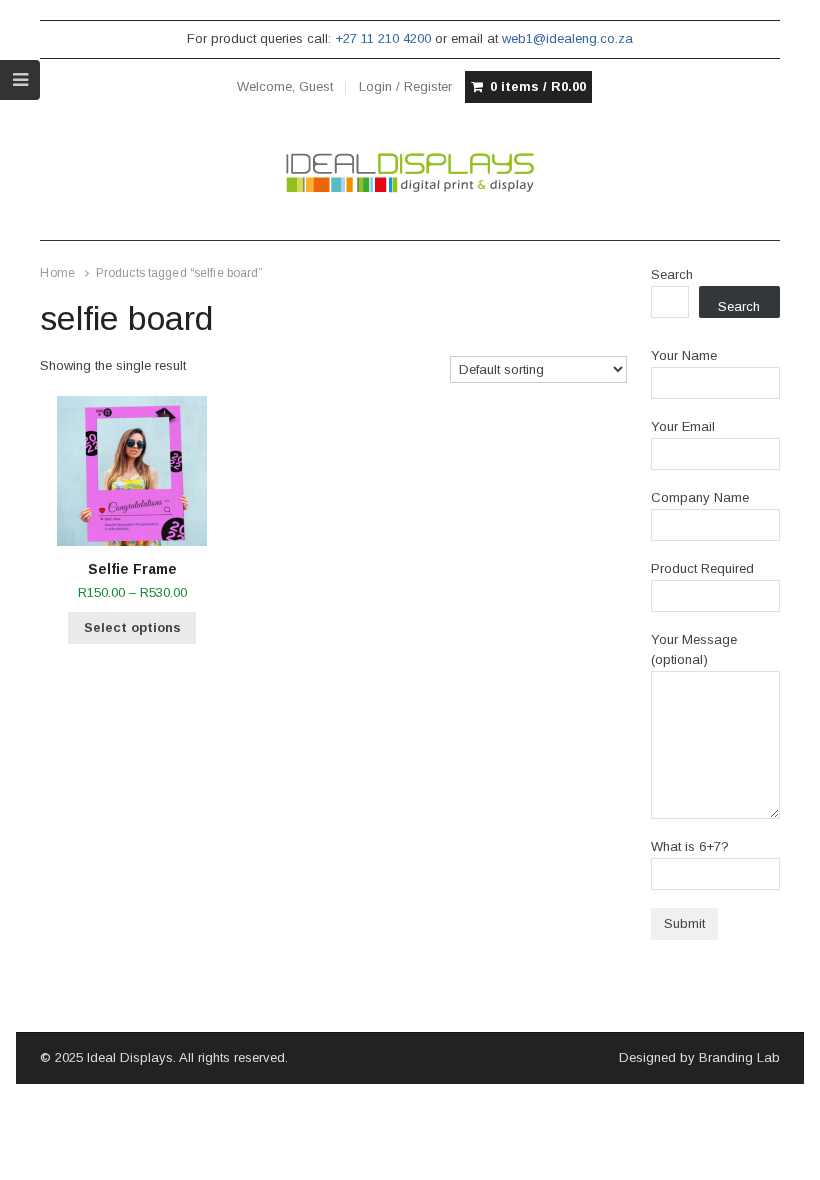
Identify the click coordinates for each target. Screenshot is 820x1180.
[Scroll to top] (782, 1152)
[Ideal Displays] (409, 173)
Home (57, 273)
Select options (132, 627)
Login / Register (405, 86)
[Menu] (20, 80)
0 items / (538, 86)
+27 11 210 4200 (383, 38)
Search (672, 274)
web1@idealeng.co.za (567, 38)
